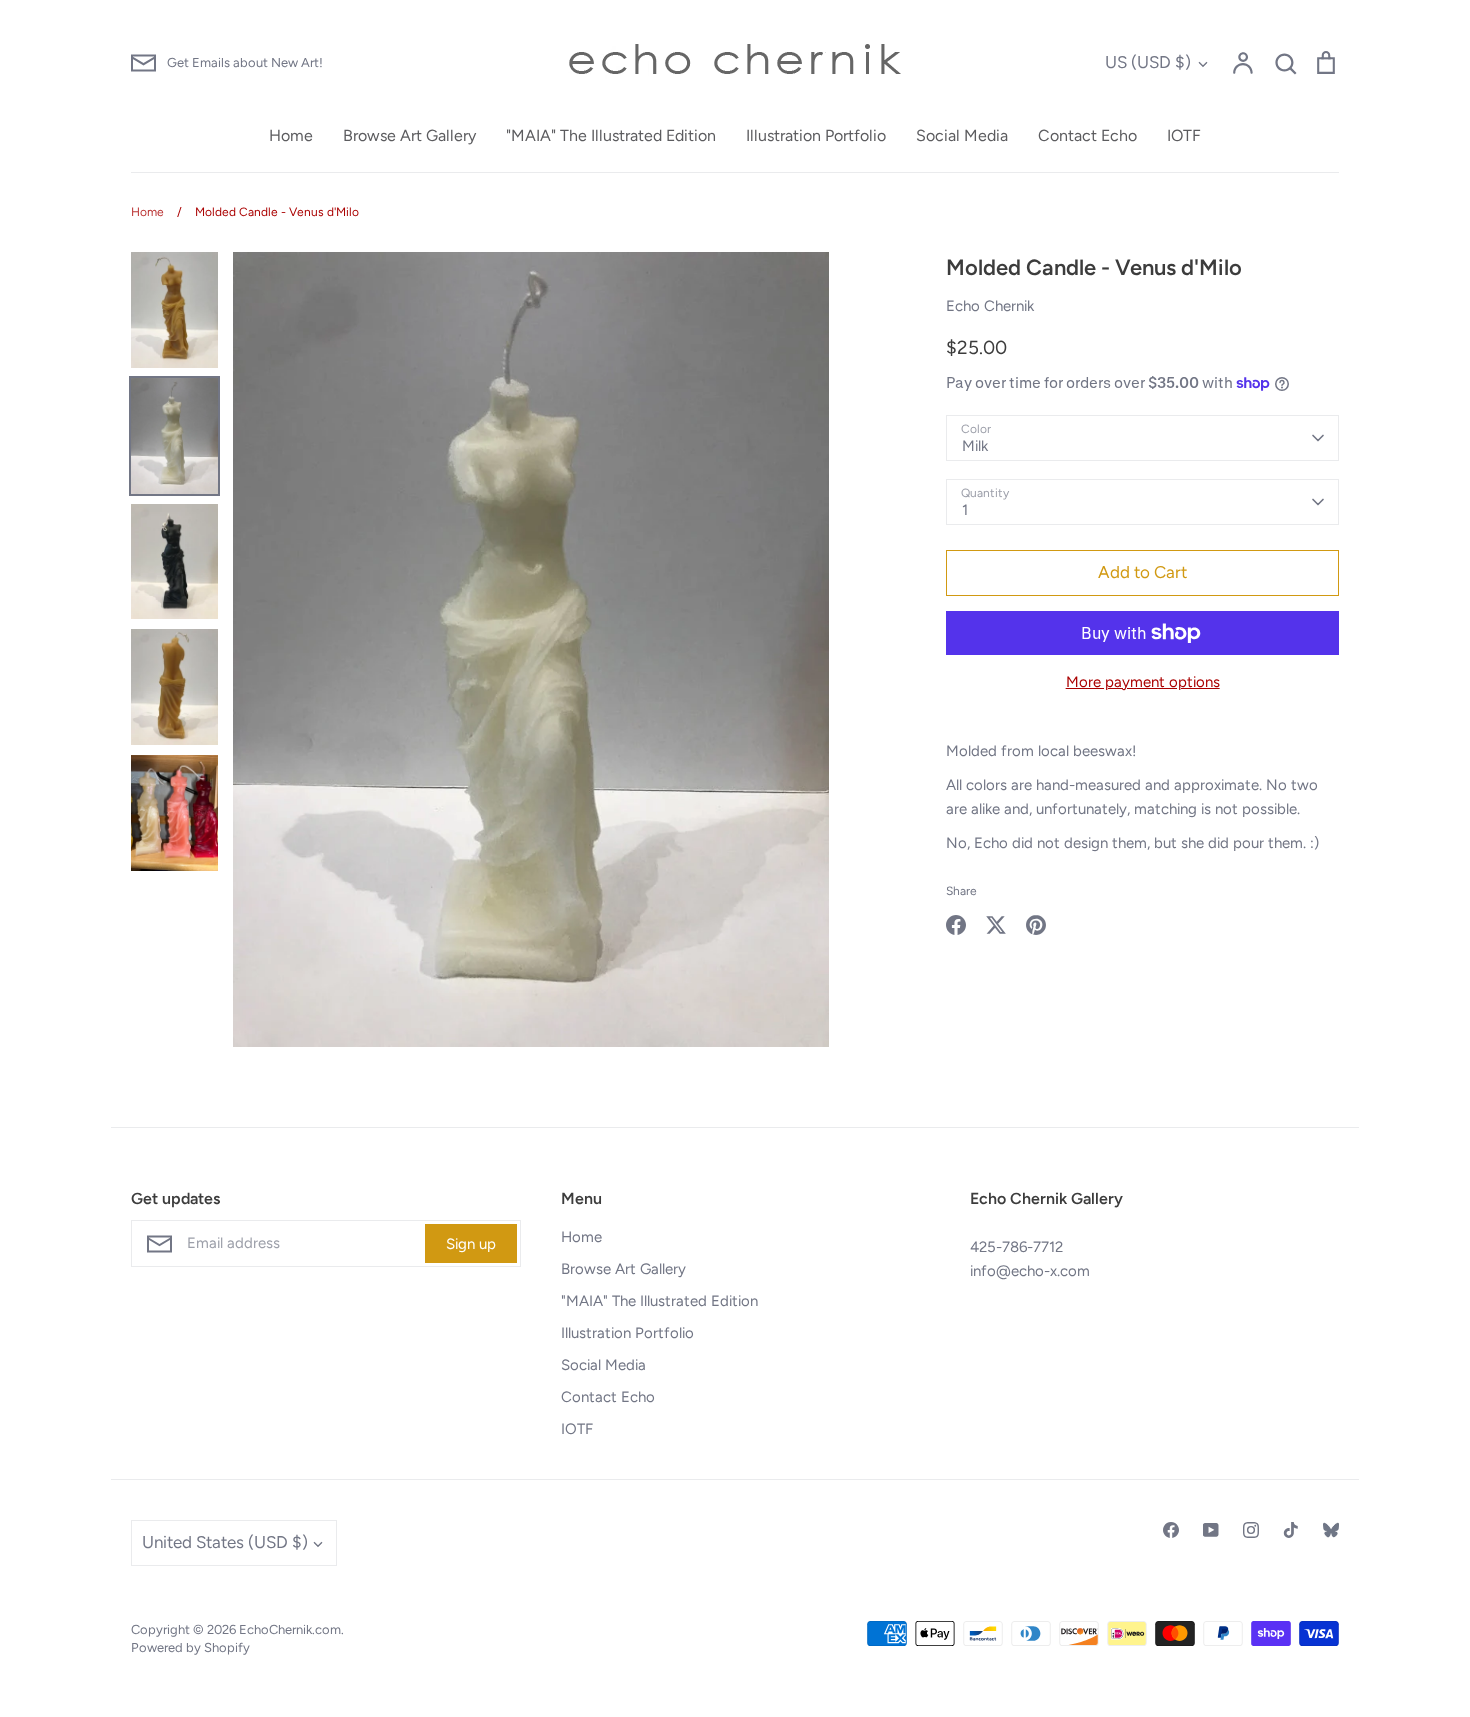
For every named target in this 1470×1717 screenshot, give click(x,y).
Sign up (471, 1244)
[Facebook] (1171, 1530)
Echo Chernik (990, 306)
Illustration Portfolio (816, 135)
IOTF (1184, 135)
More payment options (1143, 682)
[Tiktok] (1291, 1530)
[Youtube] (1211, 1530)
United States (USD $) (225, 1542)
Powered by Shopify (190, 1647)
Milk (975, 446)
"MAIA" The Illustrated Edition (611, 135)
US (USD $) (1148, 62)
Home (291, 135)
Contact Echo (1087, 135)
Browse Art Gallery (409, 135)
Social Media (962, 135)
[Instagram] (1251, 1530)
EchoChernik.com (290, 1629)
